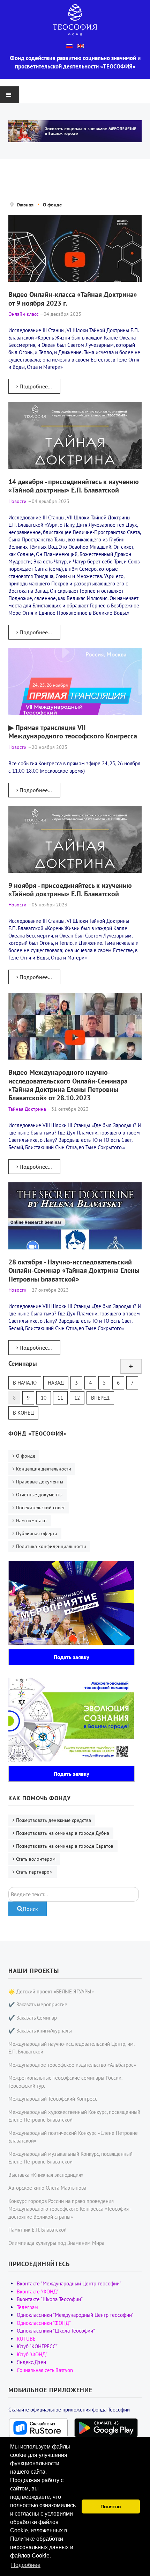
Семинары (23, 1363)
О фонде (26, 1456)
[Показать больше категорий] (131, 1366)
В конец (23, 1413)
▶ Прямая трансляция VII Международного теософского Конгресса (73, 732)
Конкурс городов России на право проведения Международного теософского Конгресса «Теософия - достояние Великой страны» (70, 2209)
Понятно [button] (111, 2506)
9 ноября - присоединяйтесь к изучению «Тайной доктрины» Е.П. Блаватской (70, 889)
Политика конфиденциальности (51, 1546)
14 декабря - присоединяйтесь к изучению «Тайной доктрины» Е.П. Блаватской (74, 486)
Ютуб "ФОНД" (32, 2354)
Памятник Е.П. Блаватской (37, 2230)
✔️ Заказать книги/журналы (40, 2031)
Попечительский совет (40, 1508)
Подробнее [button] (26, 2565)
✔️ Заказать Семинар (33, 2018)
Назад (56, 1383)
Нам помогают (32, 1520)
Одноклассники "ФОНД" (44, 2323)
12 (77, 1398)
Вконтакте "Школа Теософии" (50, 2299)
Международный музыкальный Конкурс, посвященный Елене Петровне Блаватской (70, 2158)
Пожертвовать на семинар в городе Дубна (63, 1833)
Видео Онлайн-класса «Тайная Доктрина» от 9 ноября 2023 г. (73, 298)
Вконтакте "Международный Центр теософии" (69, 2283)
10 (44, 1398)
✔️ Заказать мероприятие (38, 2004)
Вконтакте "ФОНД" (38, 2292)
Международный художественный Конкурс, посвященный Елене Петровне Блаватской (74, 2116)
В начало (25, 1383)
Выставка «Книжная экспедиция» (46, 2175)
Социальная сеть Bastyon (45, 2370)
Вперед (100, 1398)
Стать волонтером (36, 1859)
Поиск (30, 1909)
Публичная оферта (37, 1533)
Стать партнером (34, 1872)
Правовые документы (40, 1482)
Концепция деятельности (44, 1469)
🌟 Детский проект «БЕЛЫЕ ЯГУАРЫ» (51, 1991)
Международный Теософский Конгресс (53, 2099)
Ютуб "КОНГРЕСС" (37, 2346)
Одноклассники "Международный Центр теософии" (75, 2315)
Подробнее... (35, 386)
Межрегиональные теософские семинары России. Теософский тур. (65, 2082)
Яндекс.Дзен (31, 2362)
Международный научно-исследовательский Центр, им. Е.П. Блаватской (71, 2048)
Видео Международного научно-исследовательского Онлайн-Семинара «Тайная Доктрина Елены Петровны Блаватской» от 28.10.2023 (68, 1085)
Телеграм (27, 2307)
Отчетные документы (39, 1495)
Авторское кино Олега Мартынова (47, 2188)
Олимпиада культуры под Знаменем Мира (56, 2243)
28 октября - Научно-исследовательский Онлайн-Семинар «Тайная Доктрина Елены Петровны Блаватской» (74, 1270)
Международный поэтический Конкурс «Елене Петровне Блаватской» (73, 2137)
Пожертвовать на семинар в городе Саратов (65, 1846)
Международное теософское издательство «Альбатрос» (72, 2065)
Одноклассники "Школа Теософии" (56, 2331)
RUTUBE (26, 2339)
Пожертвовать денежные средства (54, 1820)
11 (60, 1398)
